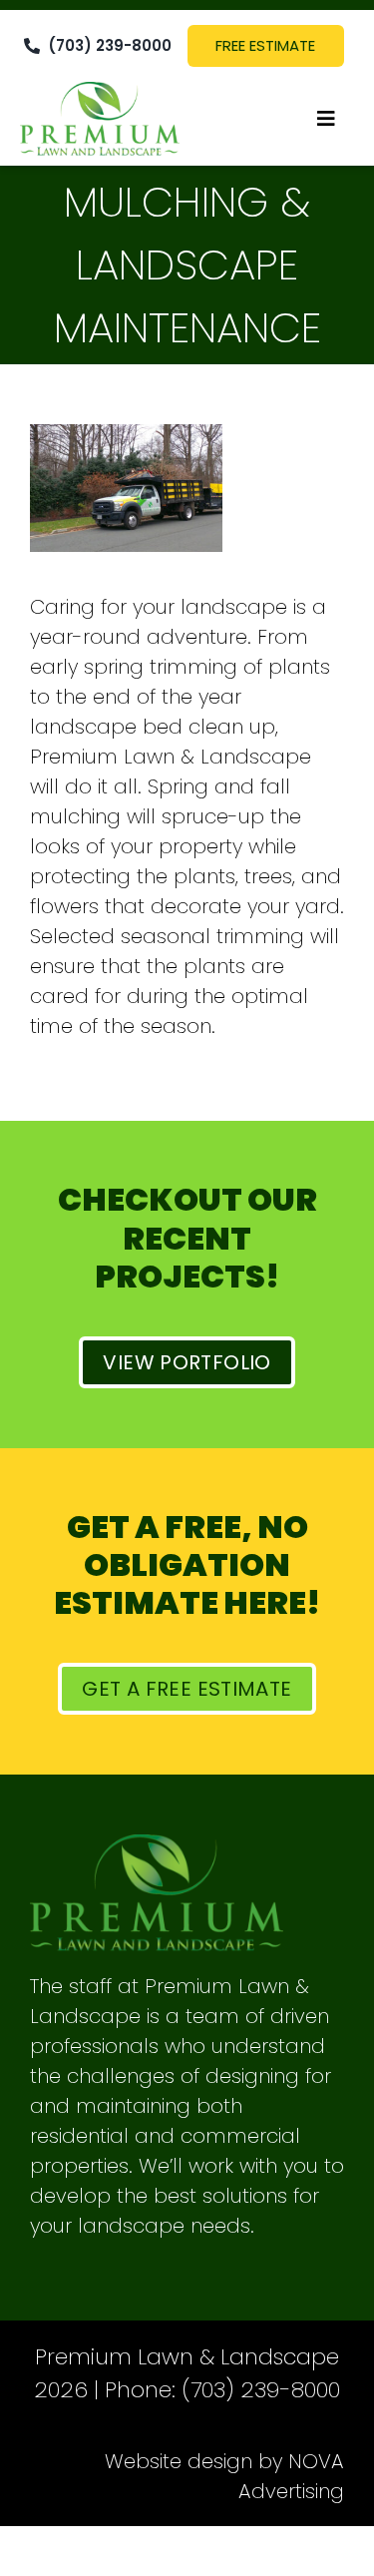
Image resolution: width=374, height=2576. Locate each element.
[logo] (100, 92)
